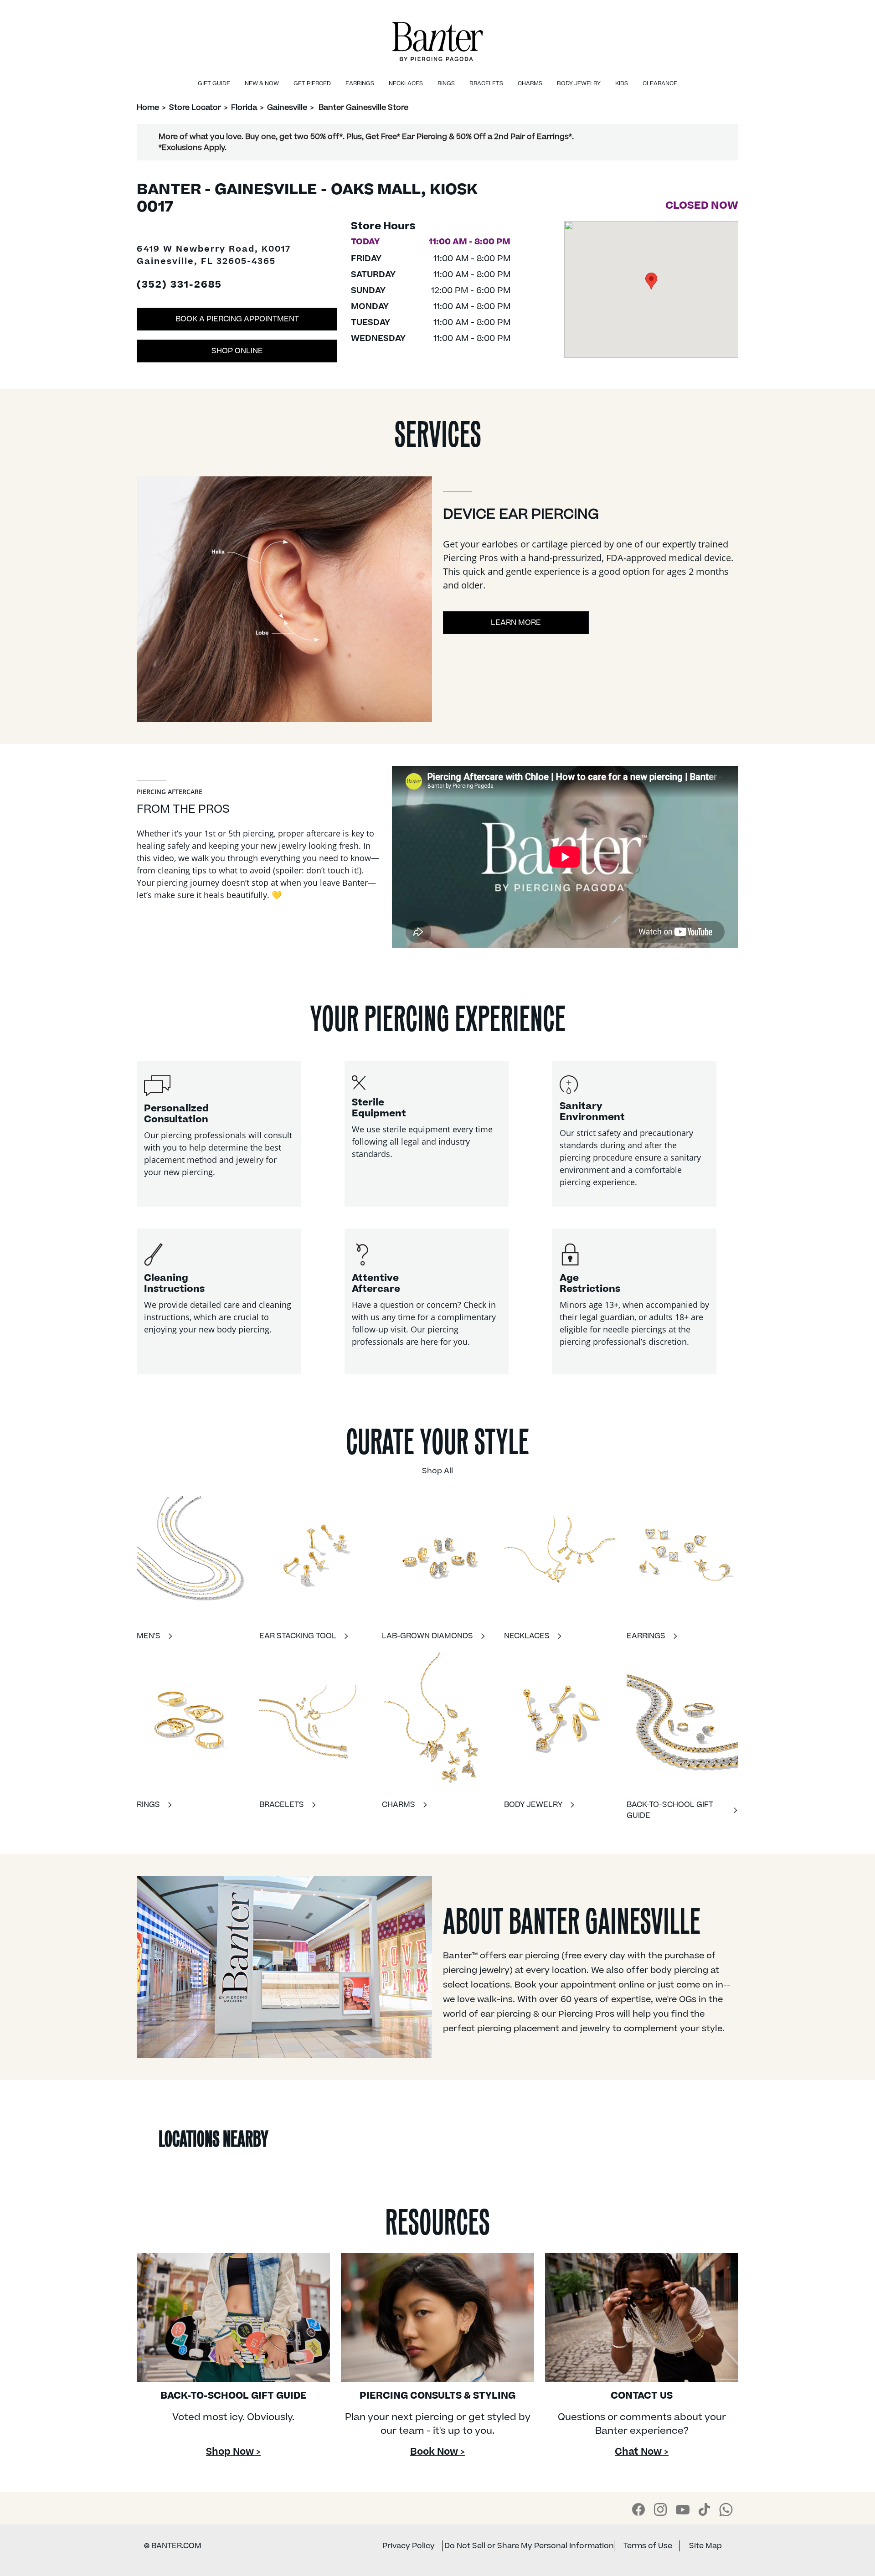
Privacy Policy (409, 2546)
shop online (237, 351)
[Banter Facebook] (638, 2509)
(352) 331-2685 (179, 285)
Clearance (660, 83)
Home (148, 108)
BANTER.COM (173, 2546)
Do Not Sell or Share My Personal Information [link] (529, 2546)
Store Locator (195, 108)
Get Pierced (312, 83)
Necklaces (406, 83)
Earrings (360, 83)
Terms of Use (648, 2546)
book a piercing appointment (237, 319)
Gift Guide (214, 83)
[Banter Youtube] (683, 2509)
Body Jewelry (579, 83)
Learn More (516, 623)
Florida (244, 108)
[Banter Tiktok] (704, 2509)
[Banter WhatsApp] (726, 2509)
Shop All (437, 1471)
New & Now (262, 83)
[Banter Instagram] (660, 2509)
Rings (446, 83)
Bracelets (486, 83)
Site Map (705, 2546)
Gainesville (287, 108)
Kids (622, 83)
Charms (530, 83)
